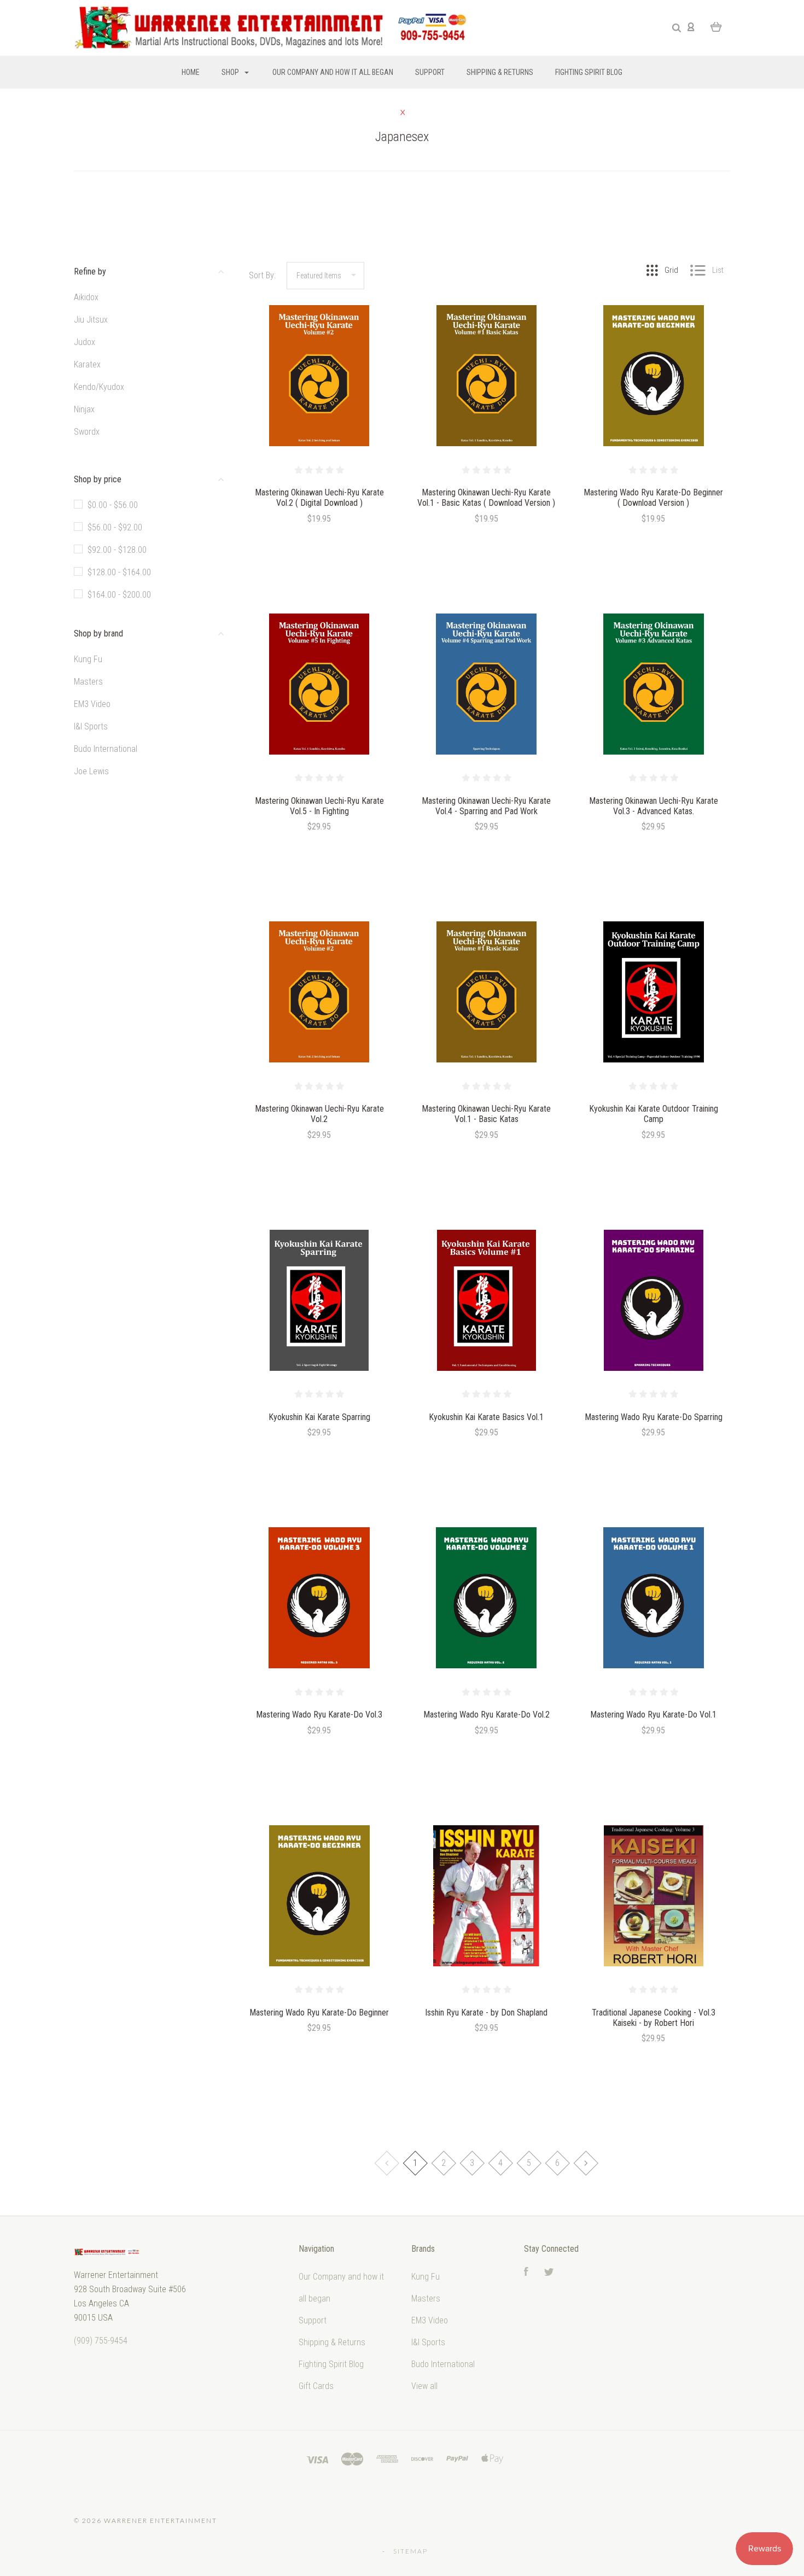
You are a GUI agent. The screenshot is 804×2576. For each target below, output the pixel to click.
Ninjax (84, 409)
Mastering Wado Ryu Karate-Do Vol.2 (487, 1715)
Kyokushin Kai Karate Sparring (319, 1417)
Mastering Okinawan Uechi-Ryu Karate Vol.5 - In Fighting (319, 806)
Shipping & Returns (500, 72)
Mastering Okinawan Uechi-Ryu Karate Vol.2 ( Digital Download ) (319, 498)
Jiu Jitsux (91, 320)
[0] (716, 26)
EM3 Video (92, 704)
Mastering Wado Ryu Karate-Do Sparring (654, 1417)
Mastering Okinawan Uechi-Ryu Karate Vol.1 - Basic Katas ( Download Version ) (486, 498)
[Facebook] (526, 2273)
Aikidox (86, 297)
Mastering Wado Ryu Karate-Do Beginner (319, 2013)
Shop (231, 72)
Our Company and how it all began (333, 72)
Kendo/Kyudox (99, 387)
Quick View (319, 399)
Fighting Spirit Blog (589, 72)
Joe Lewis (91, 771)
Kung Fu (88, 659)
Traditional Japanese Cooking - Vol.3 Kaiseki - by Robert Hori (654, 2018)
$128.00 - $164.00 (119, 572)
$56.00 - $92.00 (115, 527)
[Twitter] (549, 2273)
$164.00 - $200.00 (119, 595)
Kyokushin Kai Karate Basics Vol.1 (486, 1417)
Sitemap (410, 2551)
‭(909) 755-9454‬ (101, 2341)
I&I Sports (91, 726)
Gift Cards (316, 2386)
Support (430, 72)
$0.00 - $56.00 (113, 505)
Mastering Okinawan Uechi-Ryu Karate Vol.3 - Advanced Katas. (654, 806)
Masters (88, 682)
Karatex (87, 364)
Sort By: (262, 275)
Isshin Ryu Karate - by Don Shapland (486, 2013)
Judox (85, 342)
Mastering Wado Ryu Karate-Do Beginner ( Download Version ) (653, 498)
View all (424, 2386)
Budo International (106, 749)
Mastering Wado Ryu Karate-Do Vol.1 (653, 1715)
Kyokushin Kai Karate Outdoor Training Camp (654, 1114)
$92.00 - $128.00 (117, 550)
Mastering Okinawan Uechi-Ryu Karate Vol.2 (319, 1114)
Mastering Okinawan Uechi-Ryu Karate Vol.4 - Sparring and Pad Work (486, 806)
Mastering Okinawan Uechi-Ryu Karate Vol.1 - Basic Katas (486, 1114)
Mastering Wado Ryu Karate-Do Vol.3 (319, 1715)
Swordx (87, 432)
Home (191, 72)
